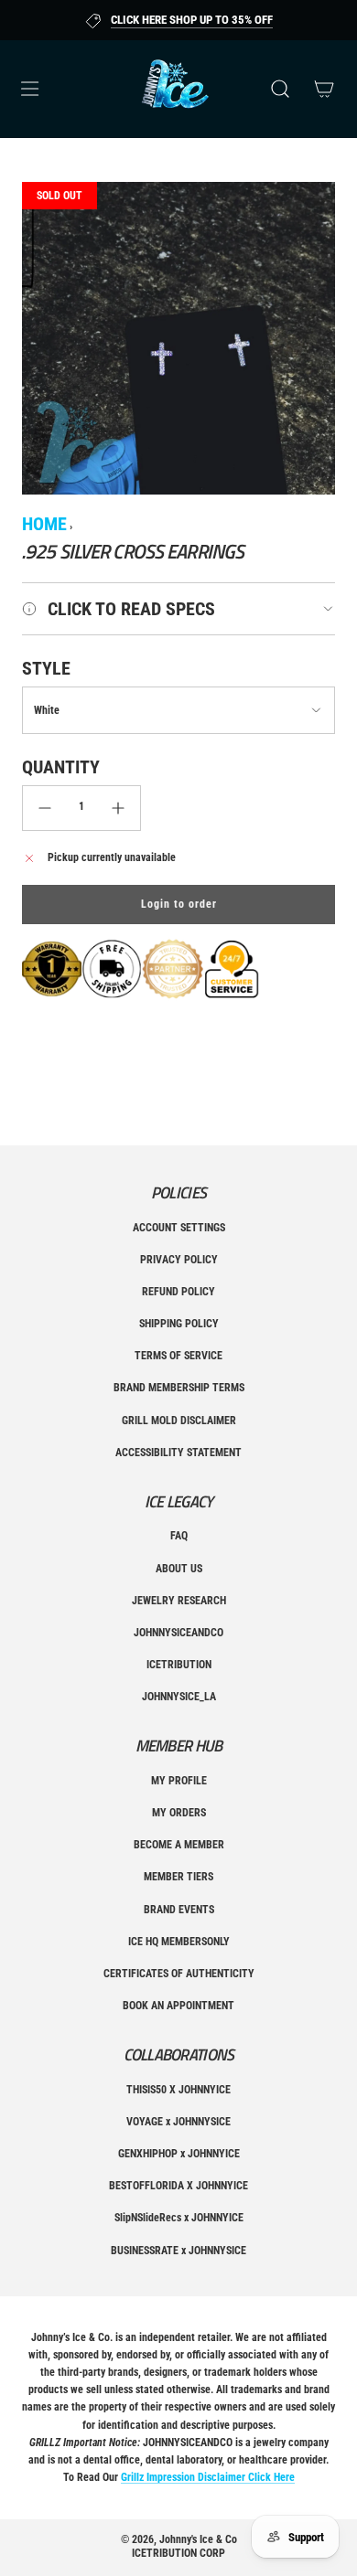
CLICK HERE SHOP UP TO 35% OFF (192, 20)
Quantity (61, 767)
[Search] (280, 89)
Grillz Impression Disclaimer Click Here (208, 2477)
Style (46, 668)
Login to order (179, 904)
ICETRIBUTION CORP (178, 2553)
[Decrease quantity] (45, 808)
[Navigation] (29, 89)
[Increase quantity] (118, 808)
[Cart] (324, 89)
